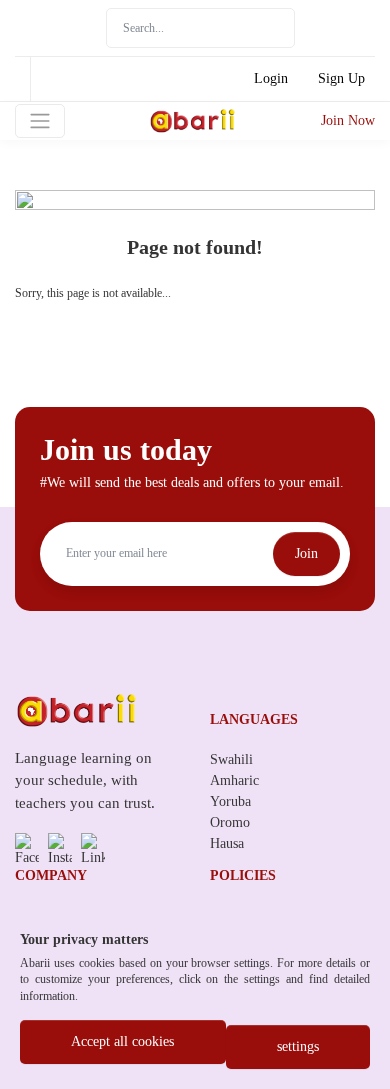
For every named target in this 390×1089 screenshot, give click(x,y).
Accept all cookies (122, 1041)
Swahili (231, 759)
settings (298, 1046)
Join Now (348, 120)
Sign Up (341, 78)
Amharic (234, 780)
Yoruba (230, 801)
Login (271, 78)
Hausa (227, 843)
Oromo (230, 822)
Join (306, 553)
